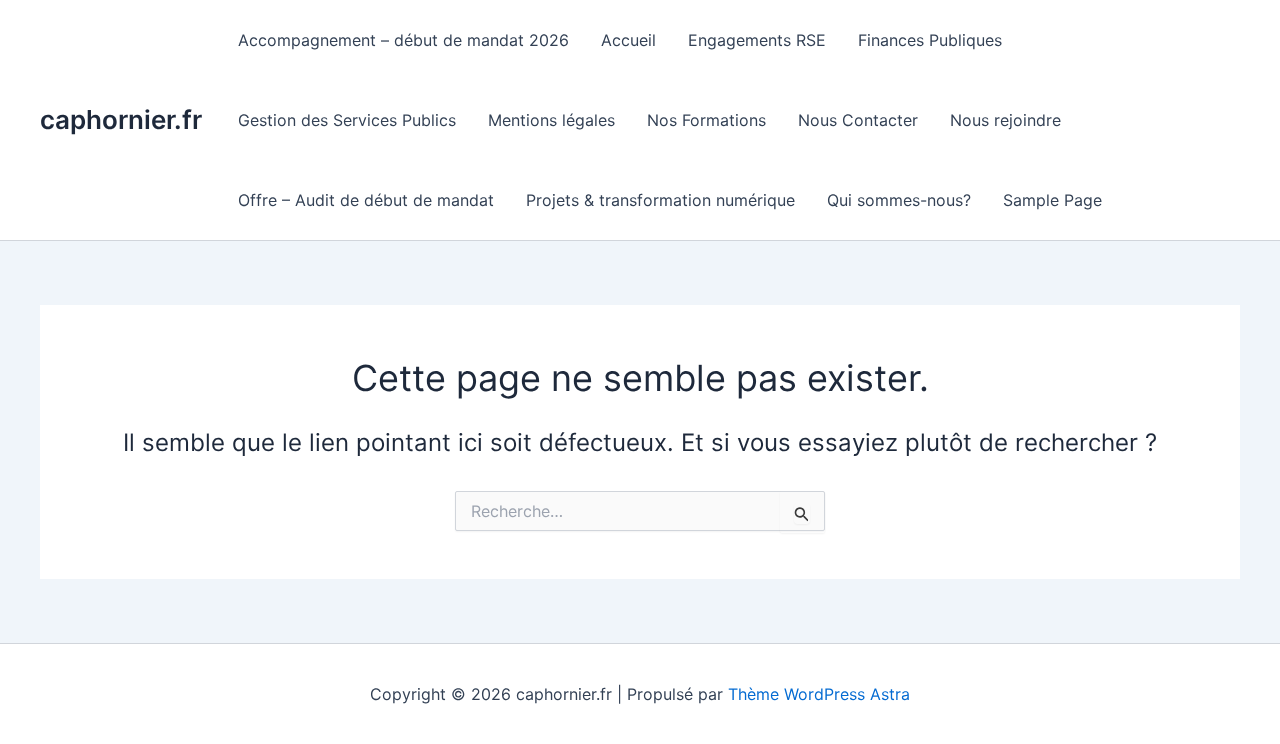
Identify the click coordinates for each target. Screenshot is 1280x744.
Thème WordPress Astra (819, 694)
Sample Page (1052, 200)
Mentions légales (551, 120)
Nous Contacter (858, 120)
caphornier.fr (121, 119)
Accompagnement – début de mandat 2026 (403, 40)
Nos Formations (706, 120)
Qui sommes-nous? (899, 200)
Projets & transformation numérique (660, 200)
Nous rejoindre (1005, 120)
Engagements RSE (757, 40)
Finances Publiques (930, 40)
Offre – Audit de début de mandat (366, 200)
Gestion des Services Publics (347, 120)
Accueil (628, 40)
